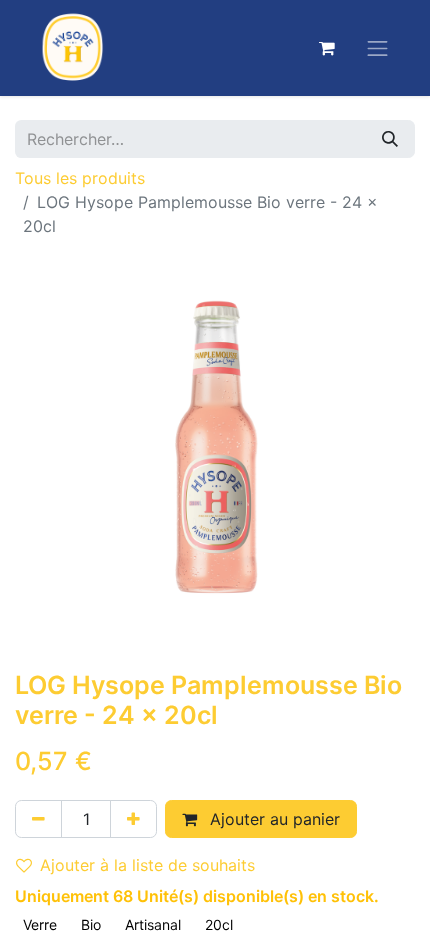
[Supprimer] (38, 819)
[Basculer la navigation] (378, 48)
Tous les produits (80, 178)
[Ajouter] (133, 819)
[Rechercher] (390, 139)
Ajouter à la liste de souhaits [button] (147, 865)
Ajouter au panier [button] (272, 819)
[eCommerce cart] (327, 48)
